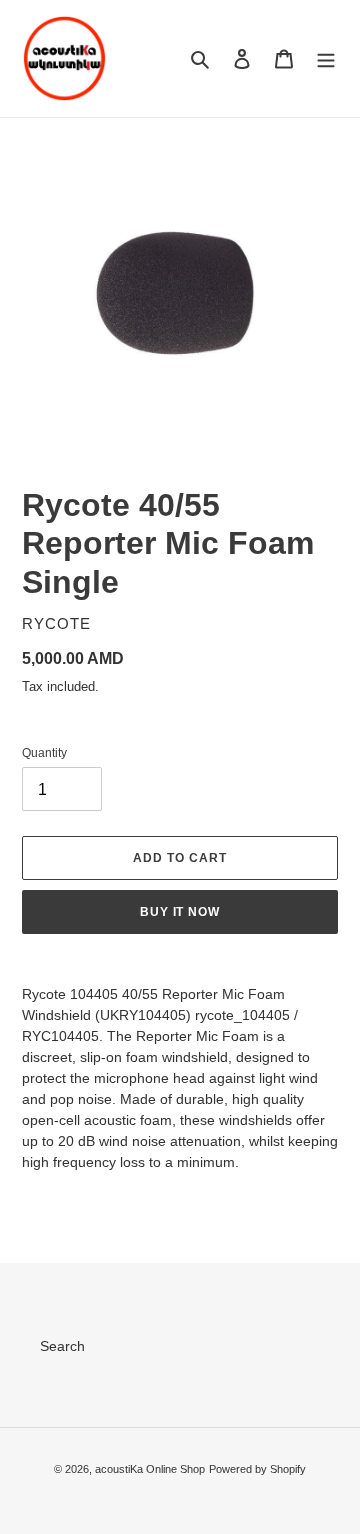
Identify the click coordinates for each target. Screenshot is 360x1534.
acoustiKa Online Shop (150, 1469)
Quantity (44, 753)
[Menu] (326, 58)
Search (62, 1346)
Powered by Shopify (257, 1469)
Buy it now (180, 912)
